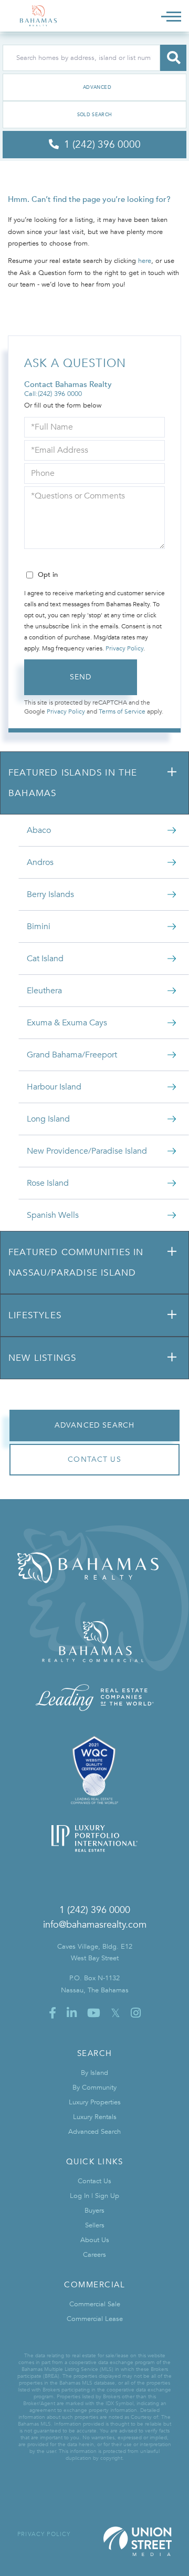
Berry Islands (50, 894)
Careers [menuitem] (94, 2255)
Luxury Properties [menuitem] (95, 2102)
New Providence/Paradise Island (87, 1151)
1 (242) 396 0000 (95, 1910)
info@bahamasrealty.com (95, 1925)
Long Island (48, 1119)
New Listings (42, 1358)
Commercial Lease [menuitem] (95, 2319)
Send (81, 677)
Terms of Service (122, 711)
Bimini (39, 926)
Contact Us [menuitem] (94, 2181)
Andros (40, 862)
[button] (173, 58)
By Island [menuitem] (94, 2073)
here (145, 261)
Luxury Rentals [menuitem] (95, 2117)
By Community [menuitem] (94, 2088)
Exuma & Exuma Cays (67, 1023)
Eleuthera (44, 991)
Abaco (39, 830)
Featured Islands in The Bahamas (73, 783)
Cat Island (45, 959)
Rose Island (48, 1183)
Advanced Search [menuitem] (94, 2132)
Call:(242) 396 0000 (53, 394)
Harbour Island (54, 1087)
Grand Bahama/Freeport (72, 1055)
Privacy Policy (124, 648)
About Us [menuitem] (95, 2240)
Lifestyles (35, 1315)
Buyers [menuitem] (94, 2211)
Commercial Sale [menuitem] (95, 2304)
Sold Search (95, 115)
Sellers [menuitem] (95, 2225)
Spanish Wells (53, 1215)
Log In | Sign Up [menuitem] (94, 2196)
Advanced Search (94, 87)
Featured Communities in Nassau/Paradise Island (76, 1262)
